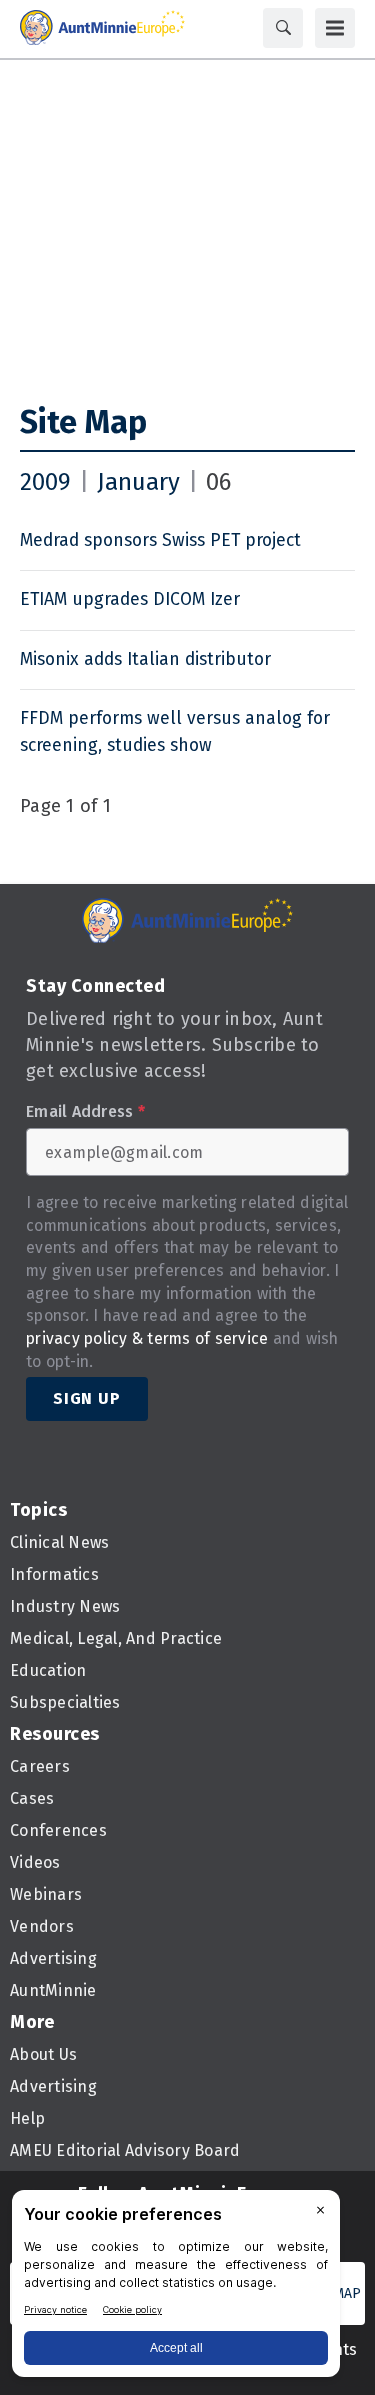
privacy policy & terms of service (147, 1338)
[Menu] (335, 28)
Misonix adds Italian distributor (145, 659)
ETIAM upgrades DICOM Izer (130, 599)
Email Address (85, 1112)
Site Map (83, 422)
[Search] (283, 28)
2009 (45, 482)
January (138, 482)
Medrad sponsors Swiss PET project (160, 540)
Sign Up (87, 1398)
